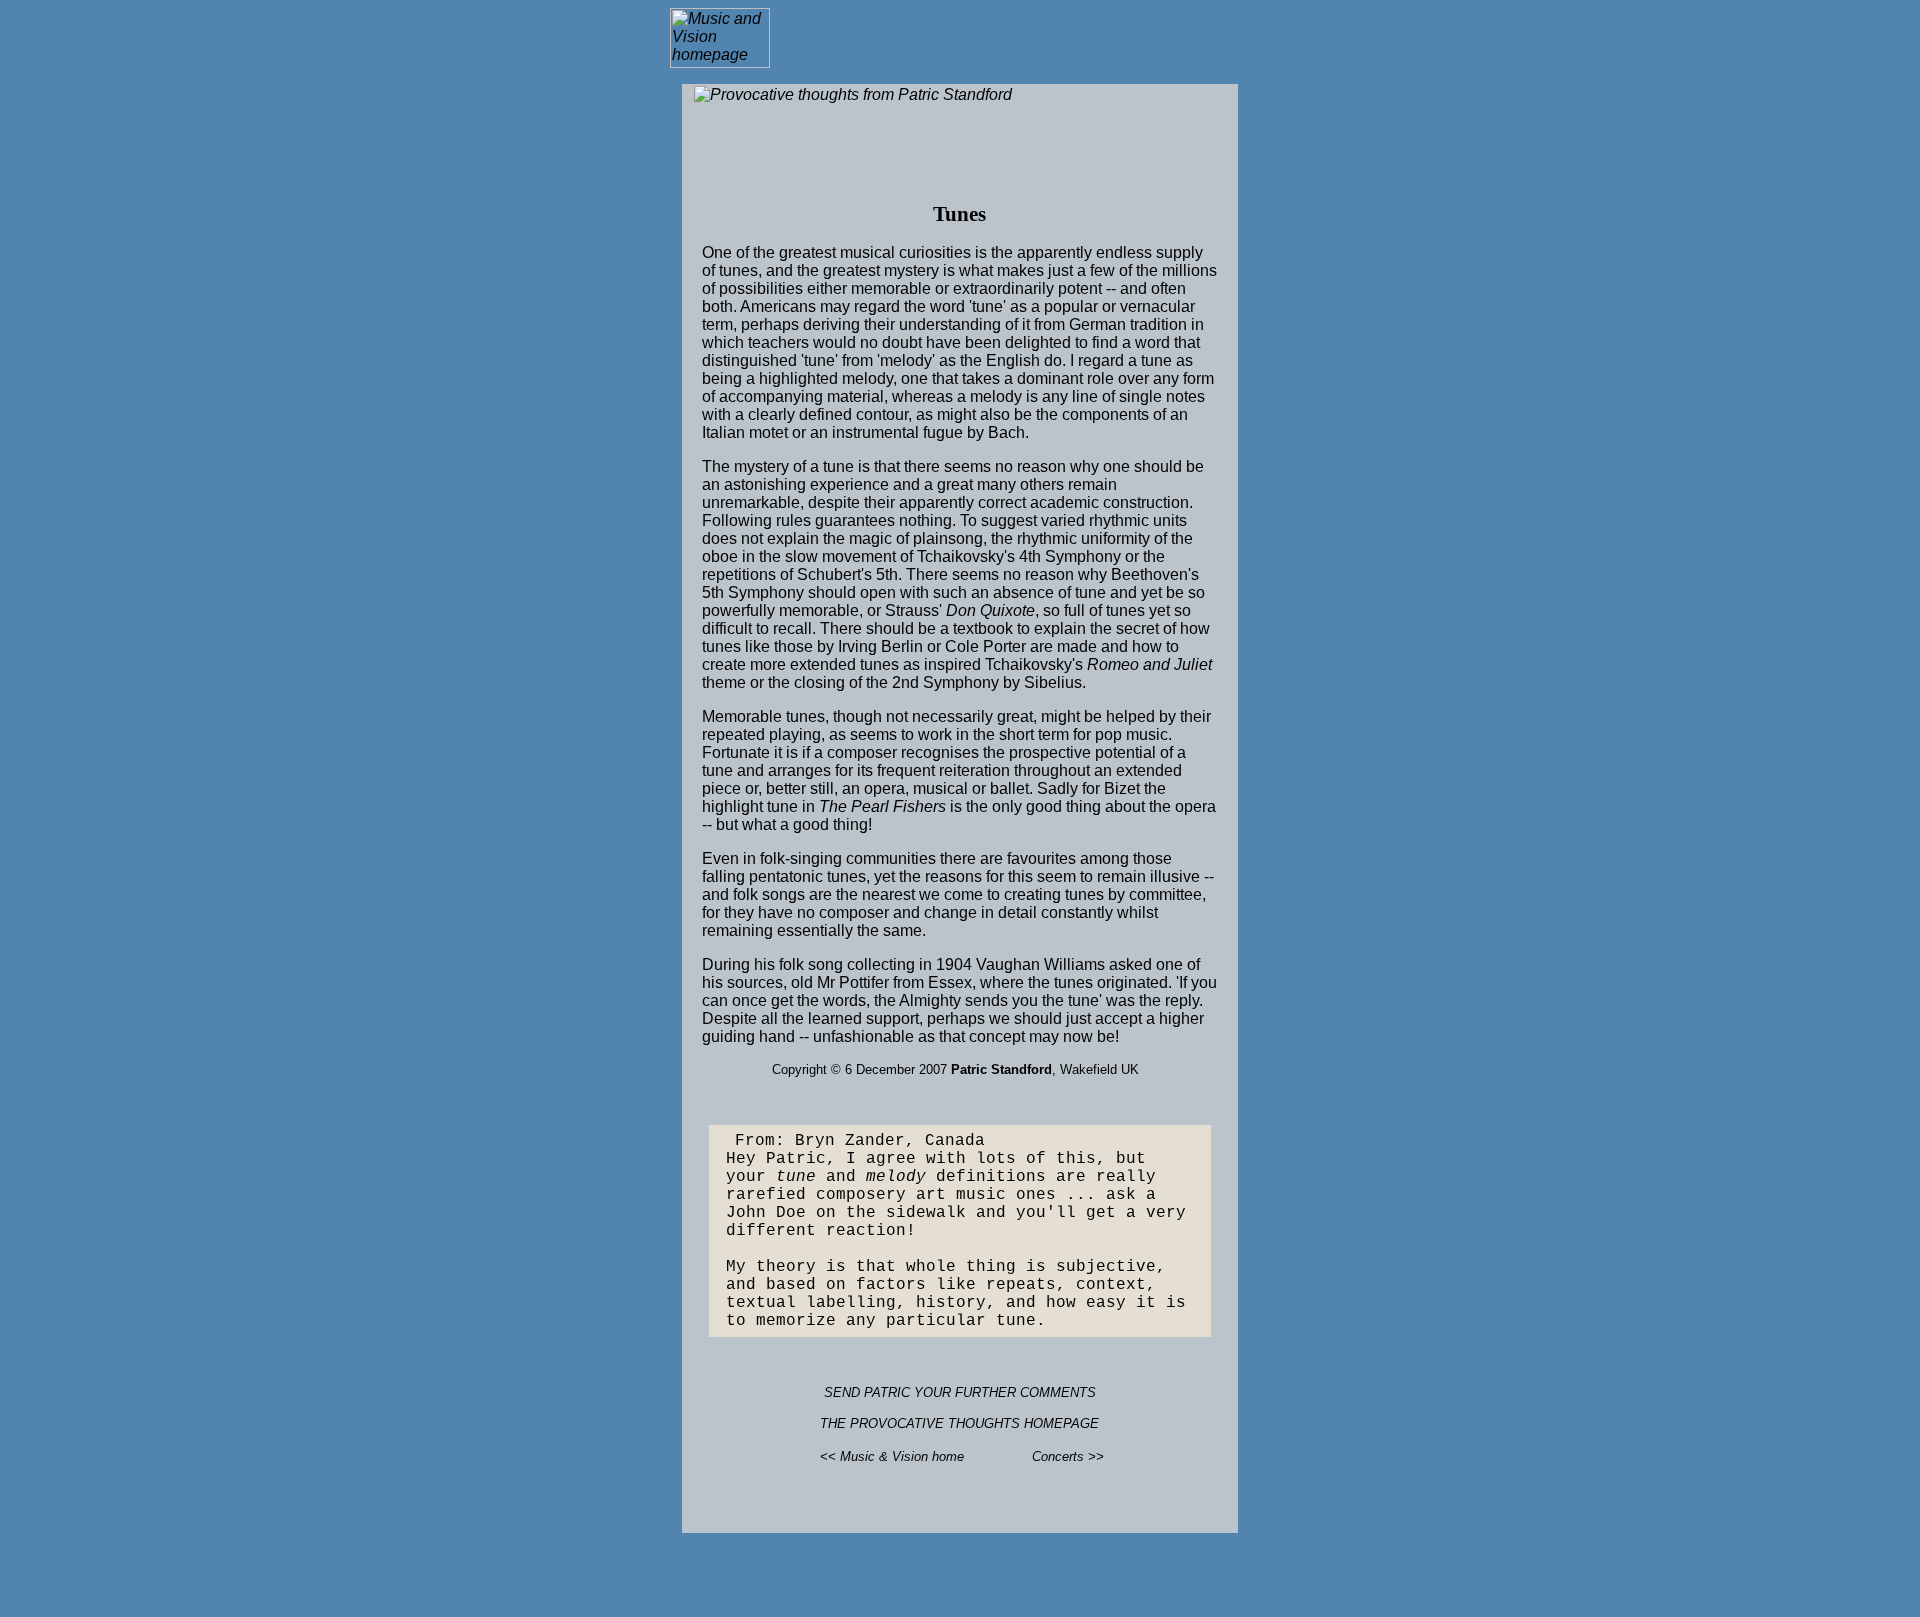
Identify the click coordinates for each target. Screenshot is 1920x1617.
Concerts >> (1068, 1456)
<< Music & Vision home (892, 1456)
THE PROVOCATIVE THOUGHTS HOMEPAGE (959, 1423)
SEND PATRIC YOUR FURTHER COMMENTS (960, 1392)
